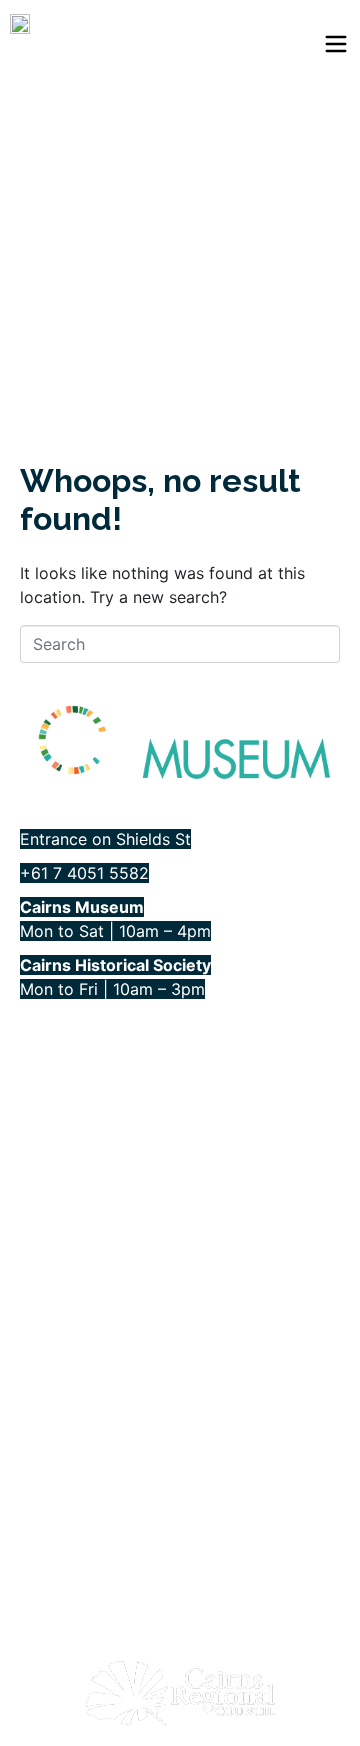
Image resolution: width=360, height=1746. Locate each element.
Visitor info (59, 1148)
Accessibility (66, 1078)
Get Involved (67, 1113)
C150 (38, 1183)
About (43, 1043)
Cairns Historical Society (109, 1218)
